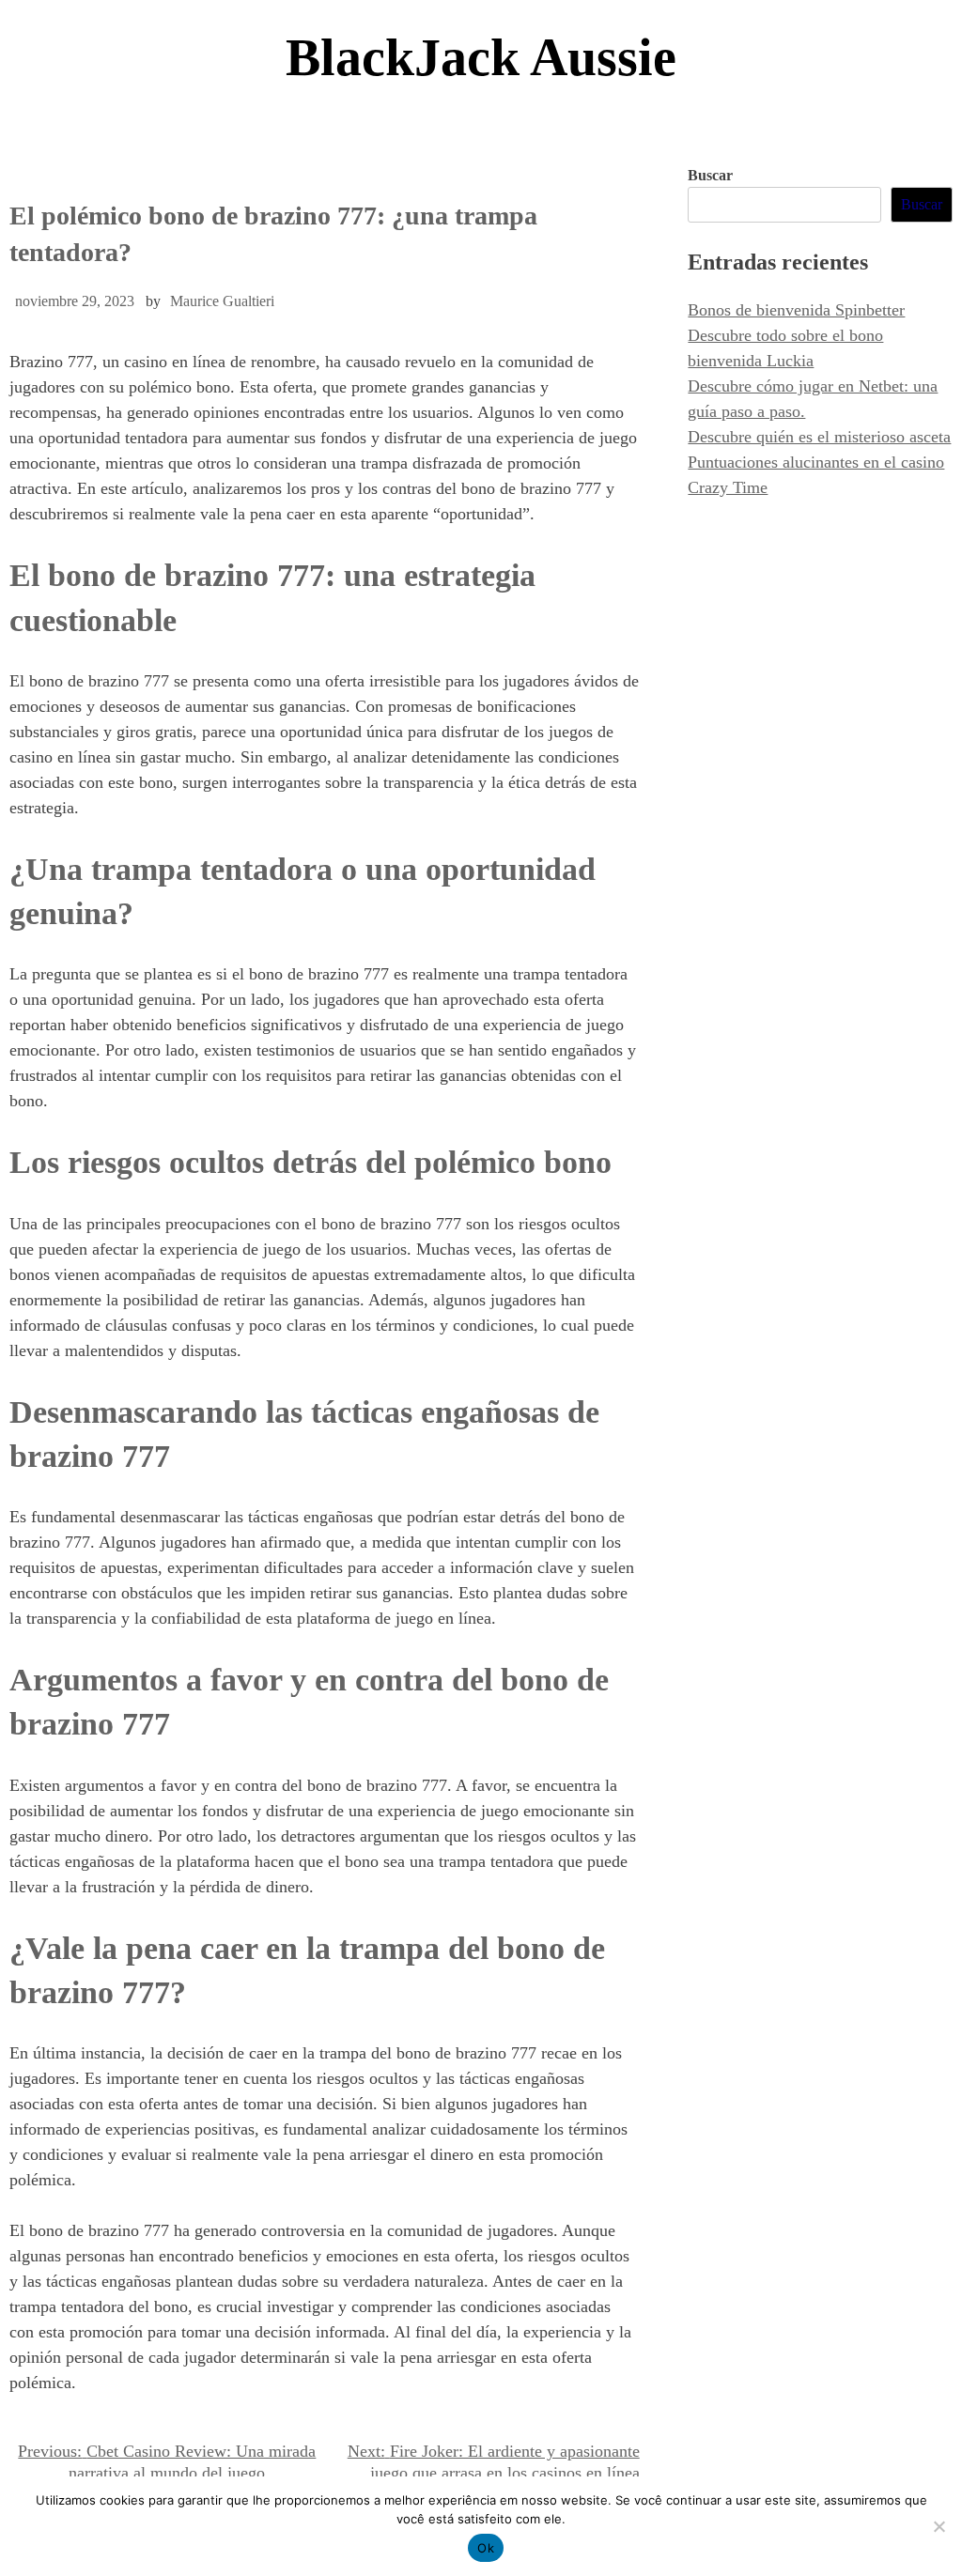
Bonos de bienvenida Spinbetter (796, 310)
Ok (486, 2548)
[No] (939, 2526)
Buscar (710, 175)
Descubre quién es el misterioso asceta (819, 437)
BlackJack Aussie (481, 57)
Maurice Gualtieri (222, 301)
